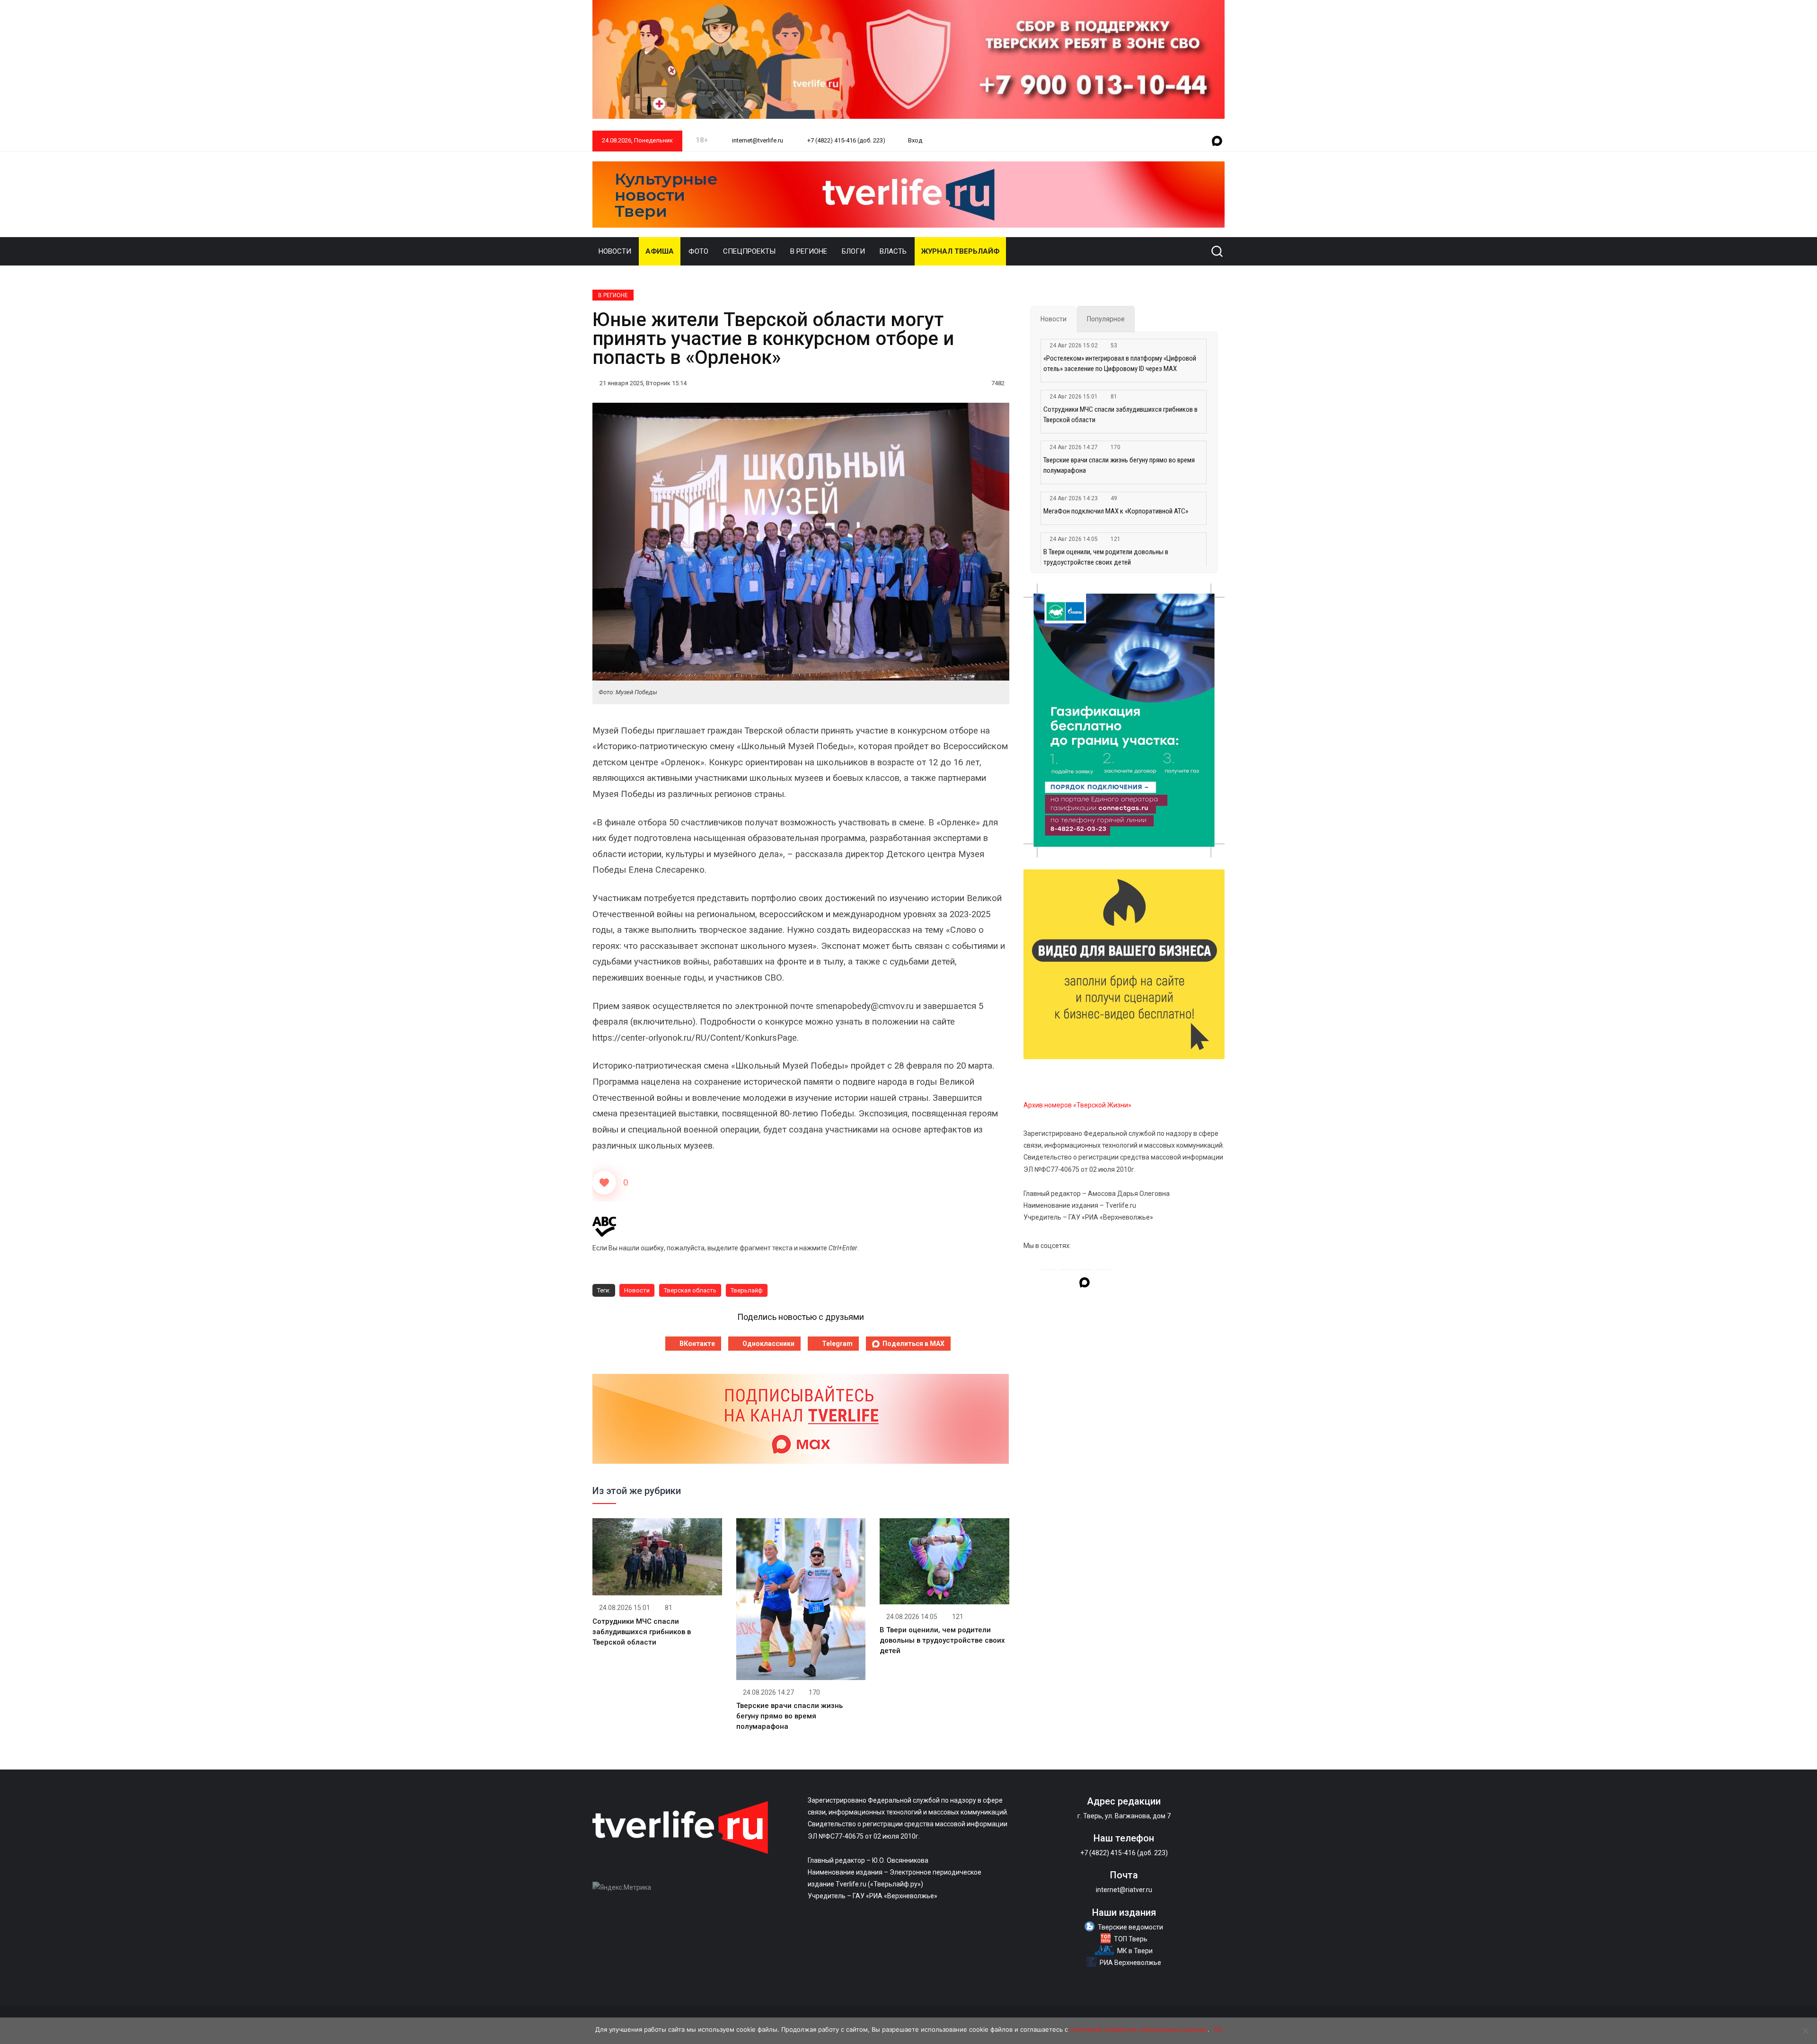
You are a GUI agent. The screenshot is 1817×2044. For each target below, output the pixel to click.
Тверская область (690, 1290)
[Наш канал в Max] (1217, 142)
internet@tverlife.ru (757, 140)
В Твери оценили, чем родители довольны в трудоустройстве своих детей (942, 1640)
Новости (615, 251)
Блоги (853, 251)
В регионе (809, 251)
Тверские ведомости (1130, 1927)
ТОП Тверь (1131, 1939)
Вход (915, 140)
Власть (893, 251)
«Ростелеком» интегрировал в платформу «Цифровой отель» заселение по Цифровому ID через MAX (1120, 363)
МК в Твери (1135, 1951)
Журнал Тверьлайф (960, 251)
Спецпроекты (749, 251)
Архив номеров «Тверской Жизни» (1077, 1105)
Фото (698, 251)
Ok (1218, 2029)
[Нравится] (604, 1183)
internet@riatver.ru (1124, 1890)
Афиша (660, 251)
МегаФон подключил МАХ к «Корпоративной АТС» (1116, 511)
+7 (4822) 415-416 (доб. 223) (846, 140)
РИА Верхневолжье (1130, 1963)
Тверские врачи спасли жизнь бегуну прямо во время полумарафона (789, 1716)
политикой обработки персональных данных (1139, 2029)
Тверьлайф (747, 1290)
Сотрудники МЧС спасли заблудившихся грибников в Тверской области (642, 1632)
